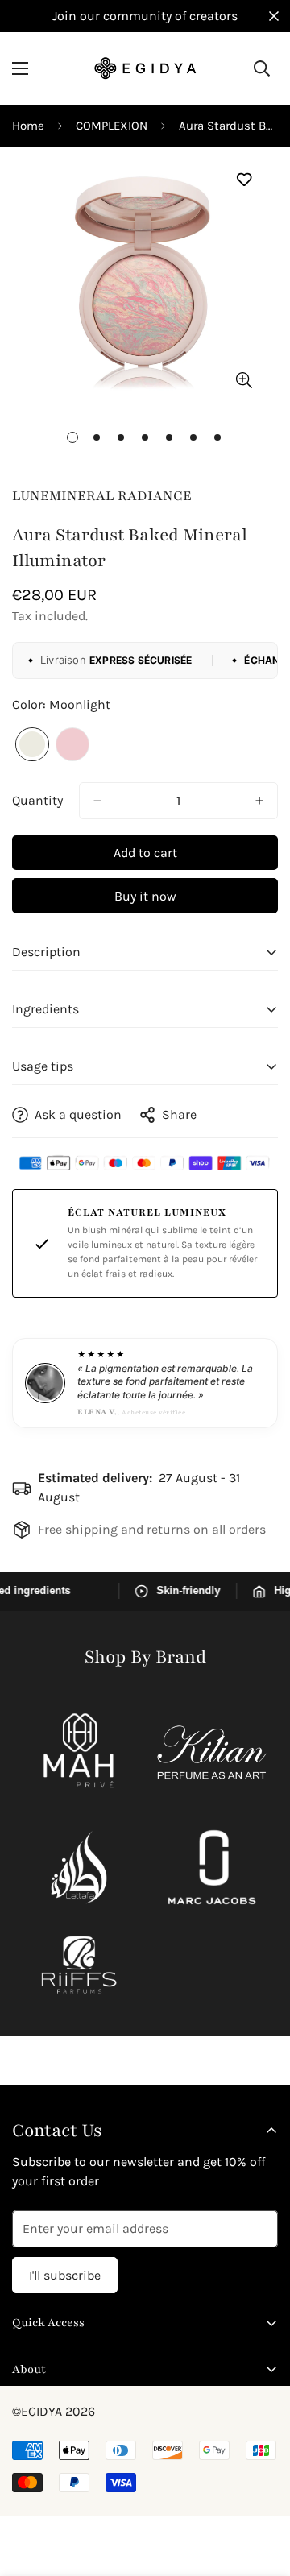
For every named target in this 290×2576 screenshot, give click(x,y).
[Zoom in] (244, 381)
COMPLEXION (112, 126)
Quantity (37, 800)
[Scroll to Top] (261, 2491)
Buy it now (145, 896)
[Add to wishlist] (244, 180)
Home (28, 126)
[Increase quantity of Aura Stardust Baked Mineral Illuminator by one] (259, 801)
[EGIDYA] (145, 68)
